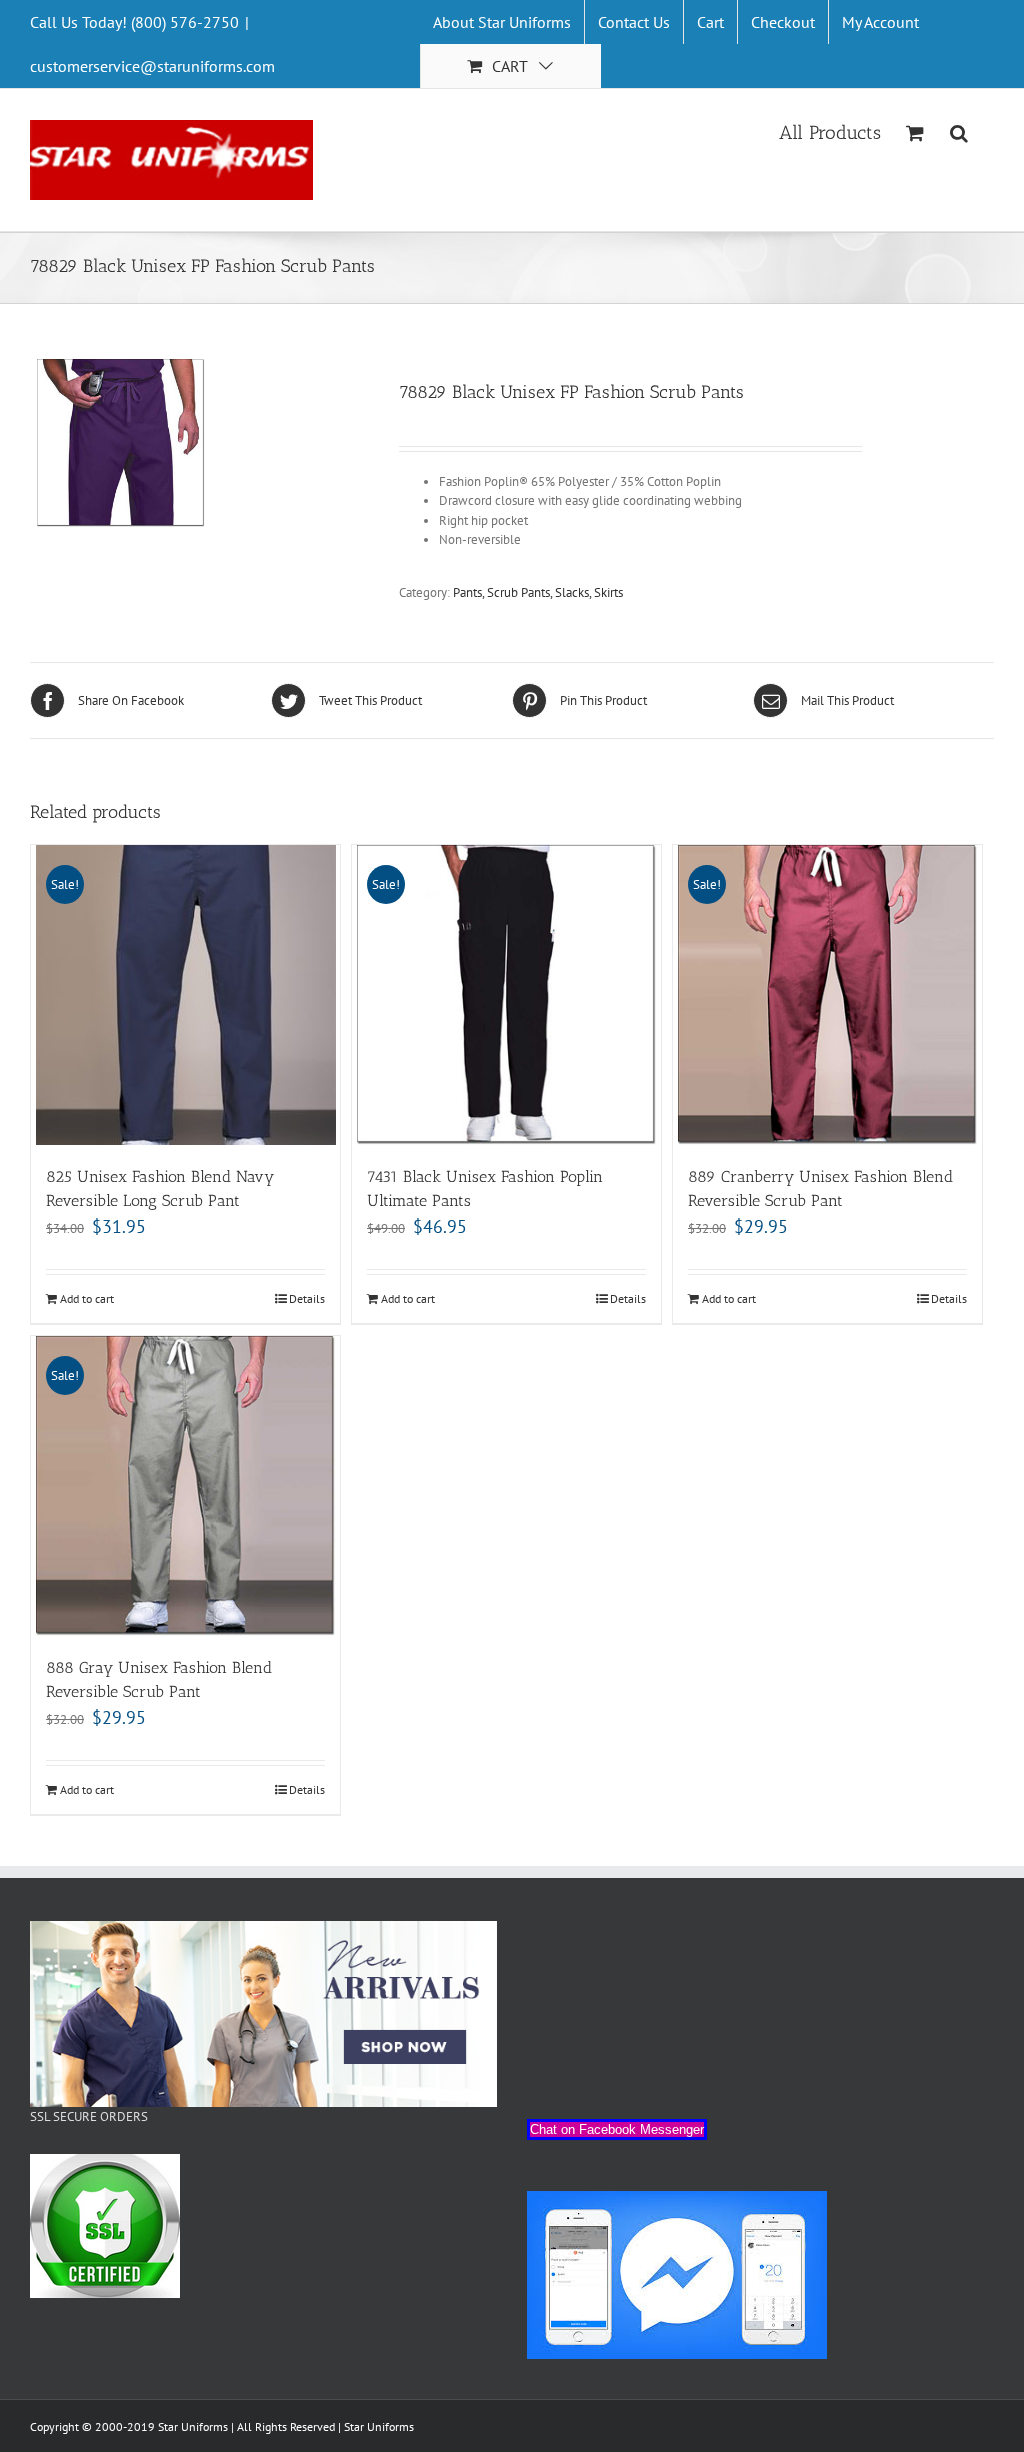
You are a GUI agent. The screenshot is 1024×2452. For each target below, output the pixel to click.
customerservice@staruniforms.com (152, 66)
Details (307, 1298)
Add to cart (87, 1298)
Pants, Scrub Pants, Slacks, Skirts (538, 592)
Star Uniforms (379, 2426)
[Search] (959, 131)
